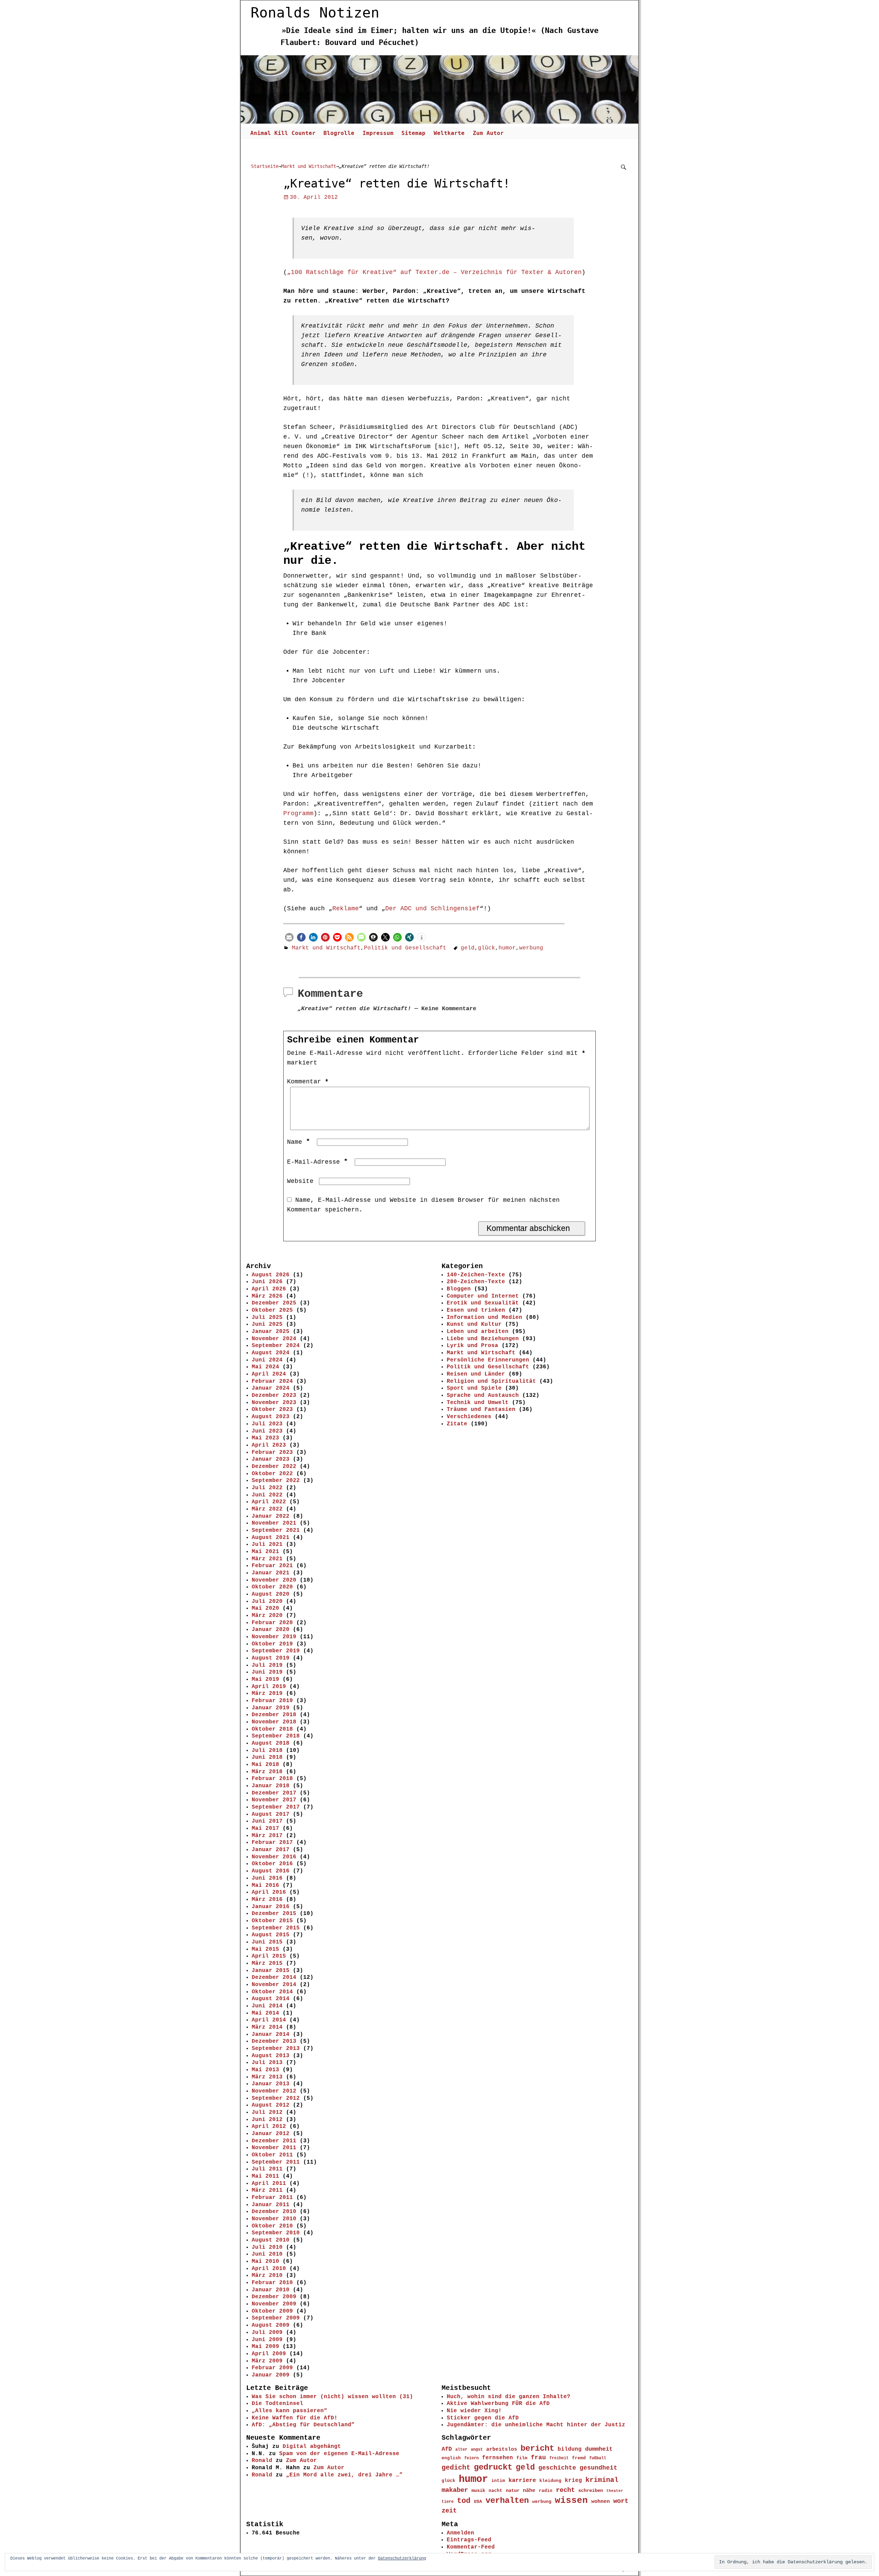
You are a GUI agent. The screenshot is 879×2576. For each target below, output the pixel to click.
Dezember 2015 (274, 1914)
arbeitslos (502, 2449)
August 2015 (271, 1935)
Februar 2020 (272, 1623)
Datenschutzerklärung (402, 2558)
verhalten (507, 2501)
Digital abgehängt (312, 2447)
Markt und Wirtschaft (309, 166)
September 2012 (276, 2098)
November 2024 (274, 1339)
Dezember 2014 (274, 1977)
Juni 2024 (267, 1360)
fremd (579, 2458)
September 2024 (276, 1346)
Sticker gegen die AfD (483, 2418)
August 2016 (271, 1871)
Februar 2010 (272, 2283)
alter (461, 2450)
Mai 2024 (265, 1367)
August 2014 (271, 1999)
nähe (529, 2490)
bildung (570, 2449)
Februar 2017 (272, 1843)
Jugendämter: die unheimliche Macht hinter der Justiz (536, 2425)
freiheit (559, 2458)
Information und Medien (484, 1318)
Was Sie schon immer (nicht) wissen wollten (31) (332, 2397)
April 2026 (269, 1289)
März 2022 (267, 1509)
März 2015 (267, 1963)
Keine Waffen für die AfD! (295, 2418)
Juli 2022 (267, 1488)
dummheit (599, 2449)
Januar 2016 (271, 1907)
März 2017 (267, 1836)
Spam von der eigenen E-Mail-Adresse (339, 2454)
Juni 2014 (267, 2006)
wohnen (601, 2501)
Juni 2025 (267, 1324)
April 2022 (269, 1502)
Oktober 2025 (272, 1310)
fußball (598, 2458)
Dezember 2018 (274, 1715)
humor (507, 948)
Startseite (265, 166)
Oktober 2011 (272, 2155)
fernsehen (498, 2458)
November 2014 (274, 1985)
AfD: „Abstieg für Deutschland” (303, 2425)
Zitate (457, 1424)
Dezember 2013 (274, 2041)
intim (498, 2481)
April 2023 (269, 1445)
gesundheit (598, 2468)
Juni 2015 (267, 1942)
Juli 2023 (267, 1424)
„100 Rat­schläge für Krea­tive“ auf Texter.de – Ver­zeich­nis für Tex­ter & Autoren (434, 272)
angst (477, 2450)
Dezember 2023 (274, 1395)
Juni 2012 (267, 2120)
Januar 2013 (271, 2084)
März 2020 (267, 1616)
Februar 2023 (272, 1452)
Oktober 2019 (272, 1644)
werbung (531, 948)
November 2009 (274, 2304)
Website (300, 1181)
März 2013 (267, 2077)
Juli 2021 (267, 1545)
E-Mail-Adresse (317, 1162)
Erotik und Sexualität (483, 1303)
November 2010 (274, 2219)
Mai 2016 (265, 1885)
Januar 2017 (271, 1850)
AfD (447, 2449)
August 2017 (271, 1814)
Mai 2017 (265, 1828)
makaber (455, 2490)
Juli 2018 (267, 1751)
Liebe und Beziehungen (483, 1339)
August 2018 (271, 1743)
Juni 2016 (267, 1878)
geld (468, 948)
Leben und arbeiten (478, 1332)
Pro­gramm (298, 813)
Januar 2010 (271, 2290)
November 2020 (274, 1580)
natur (513, 2490)
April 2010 (269, 2269)
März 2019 (267, 1694)
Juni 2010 (267, 2254)
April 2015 (269, 1956)
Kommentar (308, 1082)
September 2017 (276, 1807)
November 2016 (274, 1857)
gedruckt (493, 2467)
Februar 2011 (272, 2198)
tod (464, 2501)
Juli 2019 (267, 1665)
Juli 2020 (267, 1602)
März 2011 (267, 2190)
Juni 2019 (267, 1672)
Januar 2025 (271, 1332)
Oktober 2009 (272, 2311)
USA (478, 2502)
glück (487, 948)
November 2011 (274, 2148)
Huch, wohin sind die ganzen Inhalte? (509, 2397)
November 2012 (274, 2091)
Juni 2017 (267, 1821)
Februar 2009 (272, 2368)
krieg (573, 2481)
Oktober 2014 (272, 1992)
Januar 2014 (271, 2034)
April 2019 (269, 1687)
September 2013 (276, 2049)
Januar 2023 (271, 1459)
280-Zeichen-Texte (476, 1282)
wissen (571, 2500)
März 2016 (267, 1900)
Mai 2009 (265, 2347)
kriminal (602, 2480)
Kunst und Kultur (474, 1324)
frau (538, 2458)
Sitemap (413, 133)
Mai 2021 (265, 1552)
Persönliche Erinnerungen (488, 1360)
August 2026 (271, 1275)
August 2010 (271, 2240)
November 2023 (274, 1403)
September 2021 (276, 1530)
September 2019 (276, 1651)
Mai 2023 (265, 1438)
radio (546, 2491)
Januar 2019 (271, 1708)
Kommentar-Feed (471, 2547)
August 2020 (271, 1594)
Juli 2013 (267, 2063)
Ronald (262, 2461)
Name (299, 1142)
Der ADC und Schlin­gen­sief (432, 909)
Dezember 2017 (274, 1793)
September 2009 (276, 2318)
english (451, 2458)
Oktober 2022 (272, 1474)
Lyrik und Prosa (472, 1346)
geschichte (557, 2468)
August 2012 (271, 2105)
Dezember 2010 (274, 2212)
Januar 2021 (271, 1573)
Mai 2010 (265, 2261)
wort (621, 2501)
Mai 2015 (265, 1949)
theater (615, 2491)
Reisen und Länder (476, 1374)
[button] (289, 937)
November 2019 (274, 1637)
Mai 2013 (265, 2070)
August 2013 (271, 2056)
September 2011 (276, 2162)
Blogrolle (339, 133)
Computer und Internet (483, 1296)
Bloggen (459, 1289)
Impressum (378, 133)
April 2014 (269, 2020)
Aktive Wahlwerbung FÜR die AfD (498, 2404)
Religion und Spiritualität (491, 1381)
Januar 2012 (271, 2134)
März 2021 (267, 1559)
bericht (537, 2448)
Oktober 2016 (272, 1864)
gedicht (456, 2468)
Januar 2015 (271, 1971)
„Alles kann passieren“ (289, 2411)
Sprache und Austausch (483, 1395)
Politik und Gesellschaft (405, 948)
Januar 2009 (271, 2375)
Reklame (346, 909)
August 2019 (271, 1658)
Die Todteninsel (277, 2404)
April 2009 (269, 2354)
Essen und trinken (476, 1310)
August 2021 (271, 1538)
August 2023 (271, 1417)
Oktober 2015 (272, 1921)
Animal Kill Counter (283, 133)
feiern (471, 2458)
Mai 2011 (265, 2176)
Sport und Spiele (474, 1388)
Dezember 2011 (274, 2141)
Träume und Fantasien (481, 1410)
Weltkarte (449, 133)
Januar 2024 (271, 1388)
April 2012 (269, 2127)
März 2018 (267, 1772)
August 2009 (271, 2325)
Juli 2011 (267, 2169)
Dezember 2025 (274, 1303)
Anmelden (460, 2533)
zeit (449, 2511)
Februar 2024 (272, 1381)
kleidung (550, 2481)
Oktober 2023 (272, 1410)
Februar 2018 (272, 1779)
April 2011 (269, 2184)
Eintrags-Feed (469, 2540)
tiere (448, 2502)
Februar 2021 (272, 1566)
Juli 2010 (267, 2247)
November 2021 (274, 1523)
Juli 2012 (267, 2112)
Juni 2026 (267, 1282)
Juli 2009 (267, 2333)
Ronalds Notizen (315, 13)
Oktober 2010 (272, 2226)
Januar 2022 (271, 1516)
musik (478, 2490)
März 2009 (267, 2361)
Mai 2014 (265, 2013)
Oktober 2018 (272, 1729)
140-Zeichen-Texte (476, 1275)
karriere (522, 2480)
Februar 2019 (272, 1701)
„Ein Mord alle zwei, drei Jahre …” (344, 2475)
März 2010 (267, 2276)
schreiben (591, 2490)
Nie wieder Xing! (474, 2411)
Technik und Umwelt (478, 1403)
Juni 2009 (267, 2340)
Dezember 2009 (274, 2297)
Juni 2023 (267, 1431)
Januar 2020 (271, 1630)
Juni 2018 (267, 1757)
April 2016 (269, 1892)
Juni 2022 (267, 1495)
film (522, 2458)
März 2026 (267, 1296)
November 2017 (274, 1800)
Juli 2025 (267, 1318)
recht (565, 2490)
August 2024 (271, 1353)
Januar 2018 (271, 1786)
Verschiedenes (469, 1417)
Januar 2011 (271, 2205)
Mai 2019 (265, 1679)
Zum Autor (488, 133)
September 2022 (276, 1481)
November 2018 (274, 1722)
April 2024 (269, 1374)
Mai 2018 (265, 1765)
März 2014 (267, 2027)
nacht (495, 2491)
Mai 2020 (265, 1608)
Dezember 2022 (274, 1467)
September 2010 (276, 2233)
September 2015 (276, 1928)
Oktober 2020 (272, 1587)
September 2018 (276, 1736)
